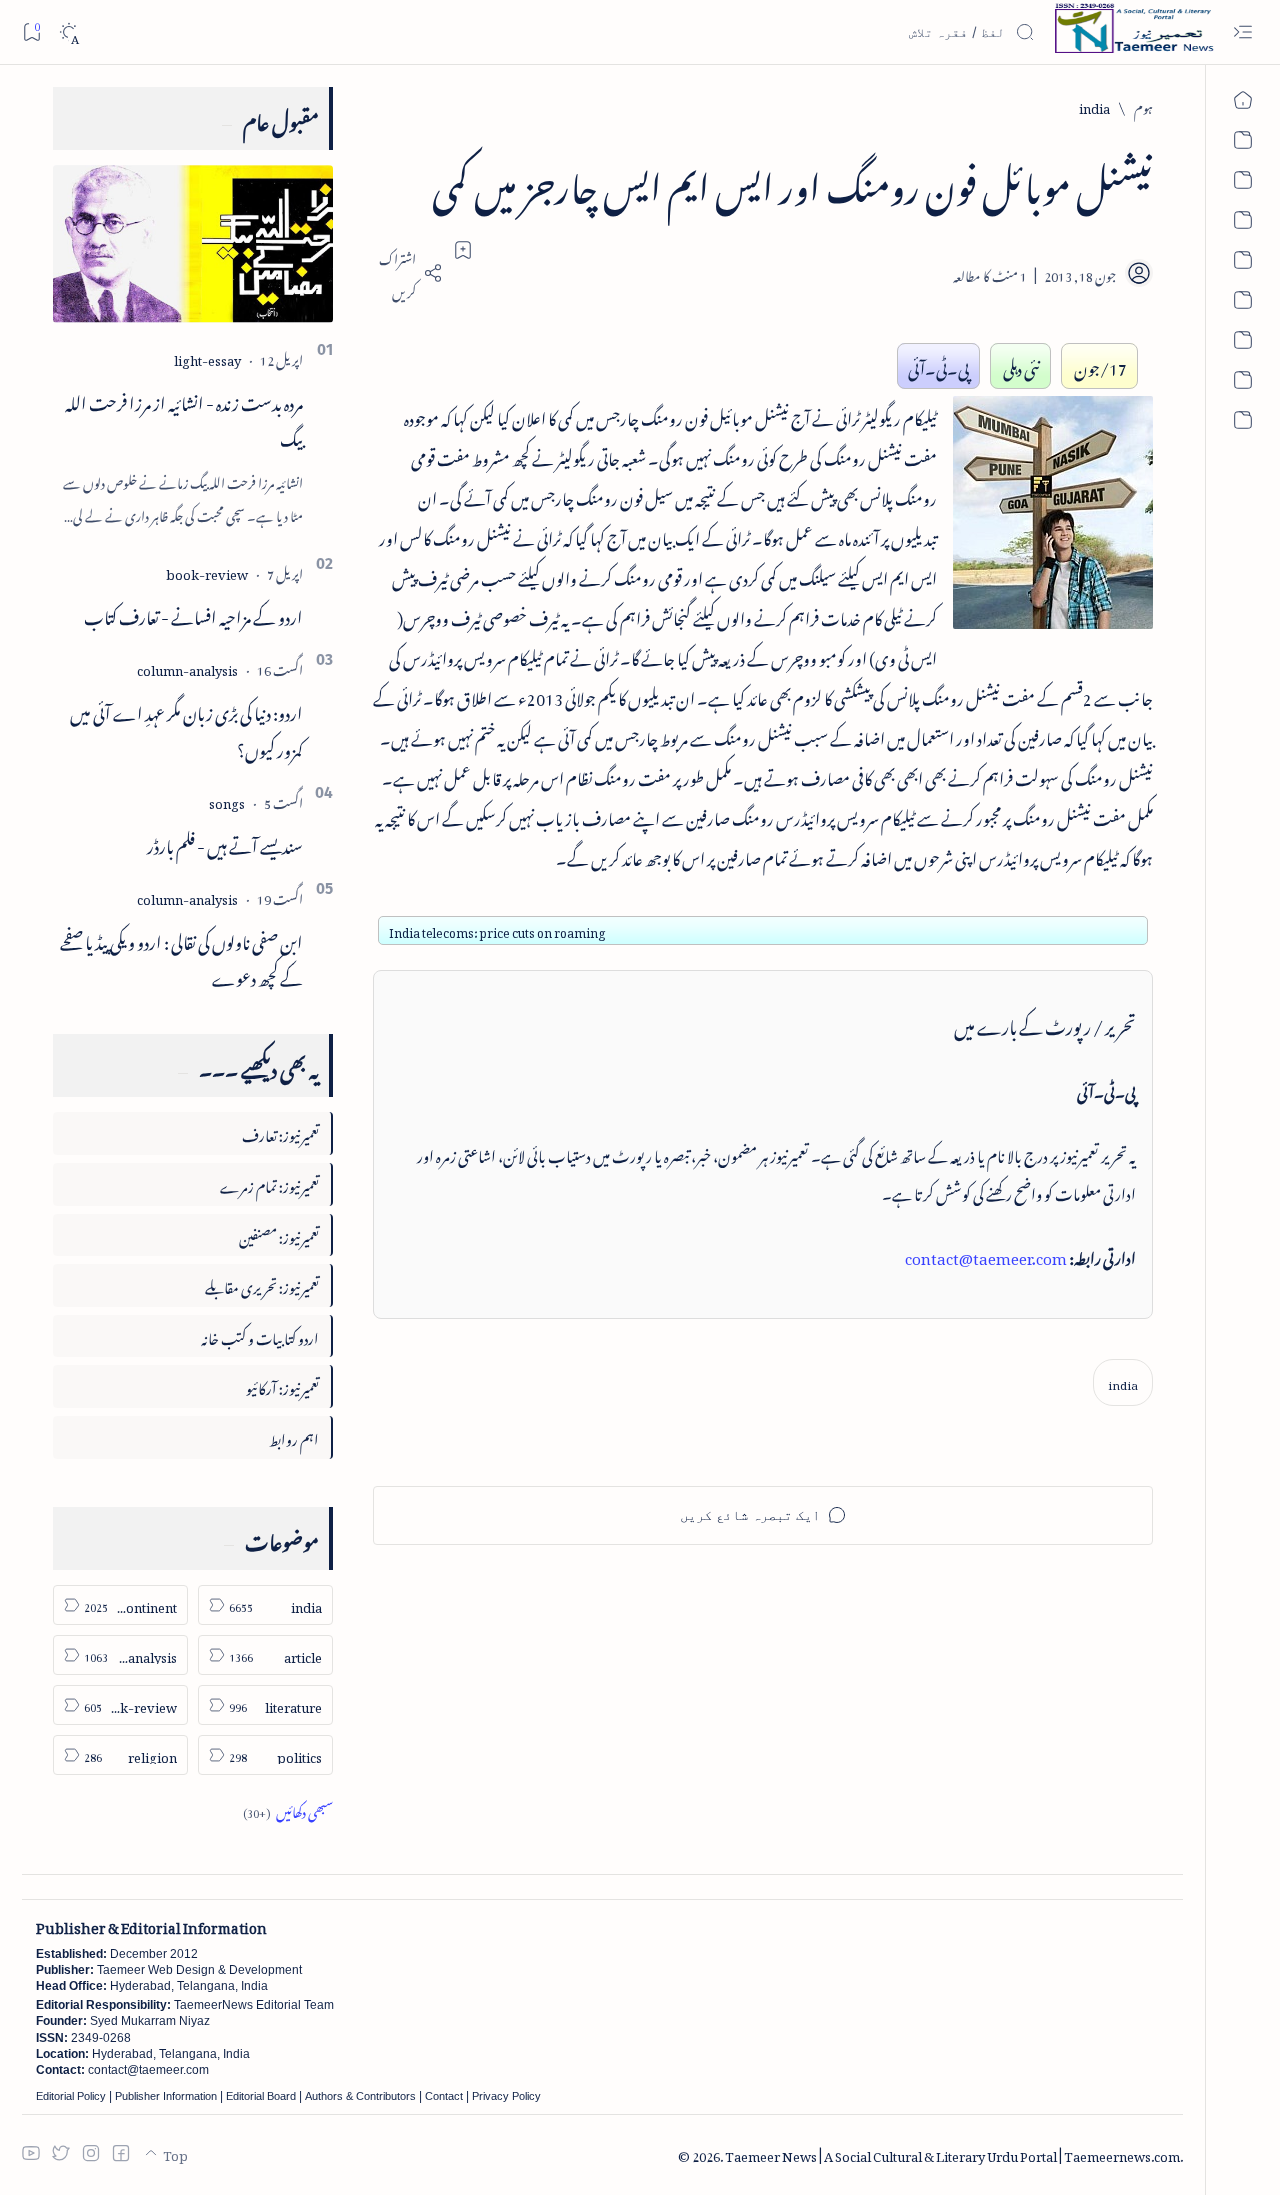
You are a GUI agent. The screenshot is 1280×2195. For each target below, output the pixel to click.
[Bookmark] (31, 31)
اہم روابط (294, 1436)
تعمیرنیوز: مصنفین (279, 1234)
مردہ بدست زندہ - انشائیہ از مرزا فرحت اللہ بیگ (184, 418)
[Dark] (68, 32)
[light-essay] (207, 357)
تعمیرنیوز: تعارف (280, 1132)
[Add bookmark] (463, 250)
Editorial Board (261, 2096)
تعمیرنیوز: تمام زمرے (269, 1183)
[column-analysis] (187, 667)
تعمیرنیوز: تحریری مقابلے (262, 1284)
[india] (1123, 1382)
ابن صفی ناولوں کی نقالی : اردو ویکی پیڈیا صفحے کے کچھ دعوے (181, 957)
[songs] (227, 800)
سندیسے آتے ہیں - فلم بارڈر (225, 843)
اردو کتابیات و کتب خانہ (260, 1335)
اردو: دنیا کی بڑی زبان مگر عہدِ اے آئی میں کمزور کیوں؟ (186, 728)
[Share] (408, 273)
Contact (444, 2096)
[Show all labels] (288, 1809)
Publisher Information (166, 2096)
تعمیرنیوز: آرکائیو (282, 1385)
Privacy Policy (506, 2096)
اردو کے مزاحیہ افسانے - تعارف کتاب (193, 614)
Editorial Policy (71, 2096)
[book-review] (207, 571)
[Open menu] (1242, 32)
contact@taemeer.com (986, 1255)
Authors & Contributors (360, 2096)
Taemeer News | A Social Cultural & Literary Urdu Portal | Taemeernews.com (952, 2153)
